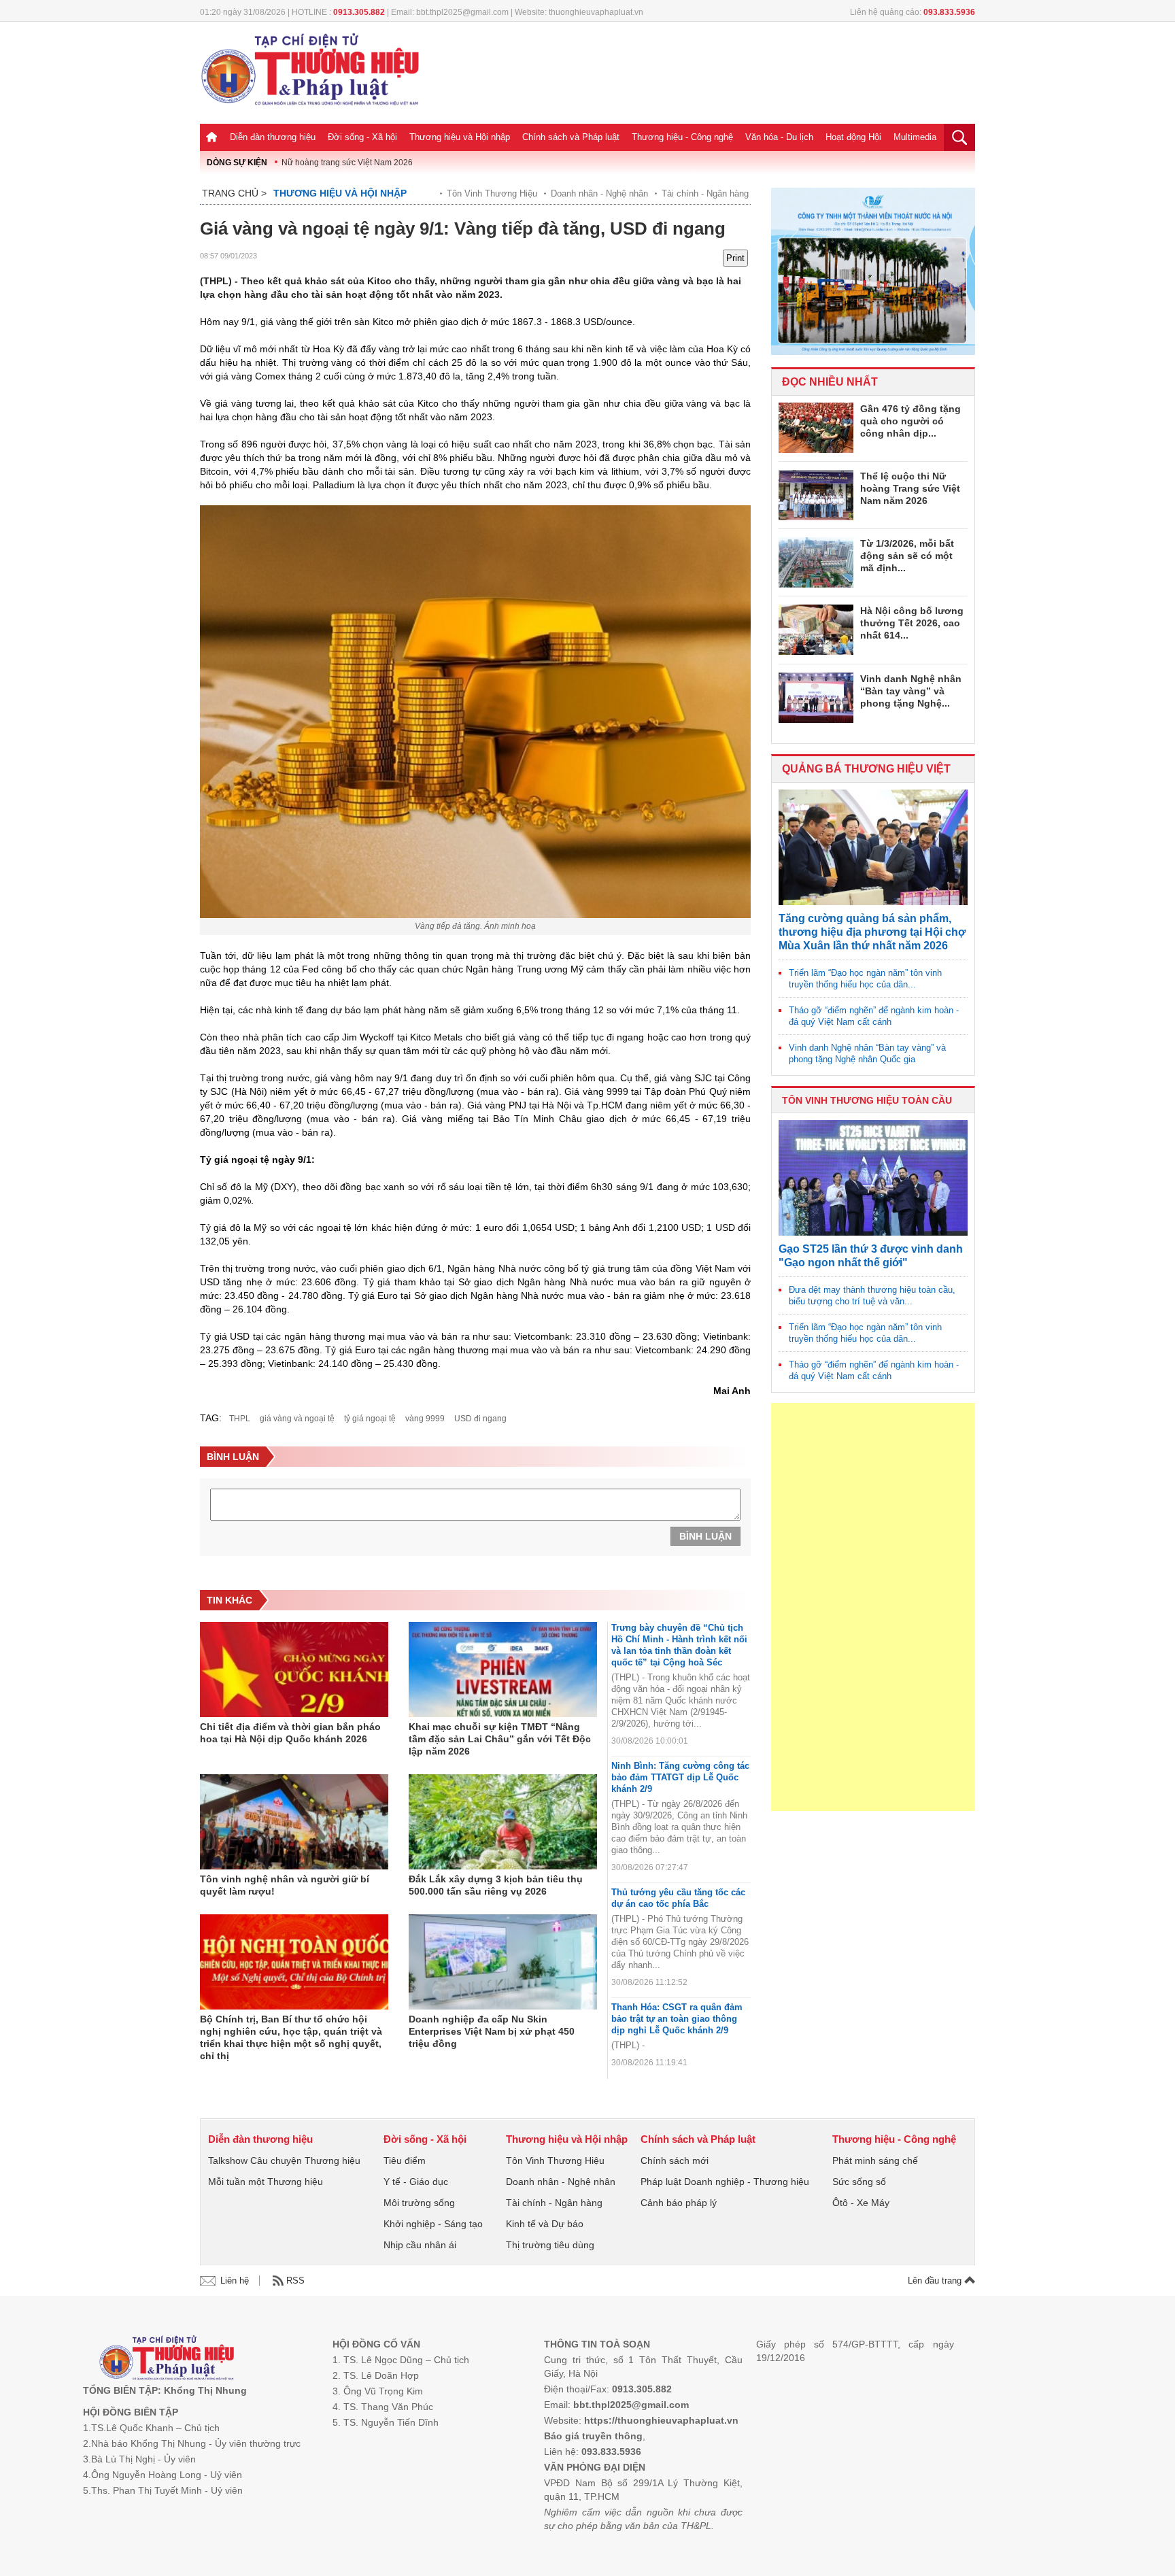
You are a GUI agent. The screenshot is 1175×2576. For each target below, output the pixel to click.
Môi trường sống (419, 2203)
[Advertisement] (873, 1607)
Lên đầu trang (936, 2281)
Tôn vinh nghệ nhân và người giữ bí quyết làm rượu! (285, 1885)
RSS (295, 2281)
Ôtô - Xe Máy (861, 2203)
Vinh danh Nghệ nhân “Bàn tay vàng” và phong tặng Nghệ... (911, 691)
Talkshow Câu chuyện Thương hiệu (284, 2160)
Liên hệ (235, 2281)
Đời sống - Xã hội (362, 137)
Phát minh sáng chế (875, 2160)
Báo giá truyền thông (593, 2436)
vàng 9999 (425, 1419)
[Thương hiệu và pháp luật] (167, 2359)
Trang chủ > (234, 193)
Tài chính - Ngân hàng (705, 193)
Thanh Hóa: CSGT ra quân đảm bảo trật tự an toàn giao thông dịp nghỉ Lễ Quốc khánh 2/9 (677, 2019)
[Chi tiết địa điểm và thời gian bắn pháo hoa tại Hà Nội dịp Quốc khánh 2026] (294, 1670)
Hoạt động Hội (853, 137)
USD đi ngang (480, 1419)
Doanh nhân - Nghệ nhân (599, 193)
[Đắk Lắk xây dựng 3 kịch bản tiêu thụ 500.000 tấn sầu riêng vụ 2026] (503, 1822)
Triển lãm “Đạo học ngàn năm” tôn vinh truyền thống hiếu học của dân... (865, 979)
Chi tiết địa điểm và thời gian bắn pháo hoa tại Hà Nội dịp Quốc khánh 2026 (290, 1733)
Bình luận (705, 1536)
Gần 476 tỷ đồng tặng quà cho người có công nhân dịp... (910, 421)
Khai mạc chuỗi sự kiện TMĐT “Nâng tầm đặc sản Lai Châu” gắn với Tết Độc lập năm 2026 (500, 1739)
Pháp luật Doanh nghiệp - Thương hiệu (725, 2182)
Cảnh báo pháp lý (679, 2203)
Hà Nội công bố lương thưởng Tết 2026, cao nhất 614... (912, 623)
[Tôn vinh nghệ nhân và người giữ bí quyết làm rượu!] (294, 1822)
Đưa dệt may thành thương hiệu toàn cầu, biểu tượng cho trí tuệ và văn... (872, 1295)
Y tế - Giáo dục (416, 2182)
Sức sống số (859, 2182)
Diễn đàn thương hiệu (273, 137)
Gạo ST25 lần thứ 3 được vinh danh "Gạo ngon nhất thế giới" (871, 1256)
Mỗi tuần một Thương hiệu (266, 2182)
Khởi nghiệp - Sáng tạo (433, 2224)
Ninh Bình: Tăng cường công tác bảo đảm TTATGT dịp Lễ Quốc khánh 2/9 (680, 1777)
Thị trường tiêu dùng (550, 2245)
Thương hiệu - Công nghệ (682, 137)
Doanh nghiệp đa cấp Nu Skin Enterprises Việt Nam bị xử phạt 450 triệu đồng (492, 2031)
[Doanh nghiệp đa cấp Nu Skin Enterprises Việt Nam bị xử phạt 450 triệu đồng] (503, 1962)
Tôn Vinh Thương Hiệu (492, 193)
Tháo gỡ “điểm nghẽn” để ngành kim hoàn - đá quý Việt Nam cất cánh (874, 1016)
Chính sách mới (675, 2160)
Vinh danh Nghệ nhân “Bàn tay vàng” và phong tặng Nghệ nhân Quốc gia (867, 1053)
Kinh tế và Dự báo (545, 2224)
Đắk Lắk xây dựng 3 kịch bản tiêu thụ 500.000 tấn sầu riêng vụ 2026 (496, 1885)
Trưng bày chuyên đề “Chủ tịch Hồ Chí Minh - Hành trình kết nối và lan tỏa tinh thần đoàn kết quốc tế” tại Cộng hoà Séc (679, 1645)
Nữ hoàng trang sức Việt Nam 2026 (347, 163)
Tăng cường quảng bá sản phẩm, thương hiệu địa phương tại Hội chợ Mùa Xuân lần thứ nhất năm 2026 (872, 932)
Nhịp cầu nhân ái (420, 2245)
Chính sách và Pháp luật (571, 137)
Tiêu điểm (405, 2160)
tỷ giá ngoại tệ (370, 1419)
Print (735, 258)
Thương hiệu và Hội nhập (460, 137)
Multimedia (915, 137)
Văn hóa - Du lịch (779, 137)
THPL (240, 1419)
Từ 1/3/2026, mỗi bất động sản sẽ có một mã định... (907, 556)
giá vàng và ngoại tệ (297, 1419)
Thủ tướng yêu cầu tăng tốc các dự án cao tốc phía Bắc (678, 1898)
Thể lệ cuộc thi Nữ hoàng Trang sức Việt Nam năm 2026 (910, 488)
